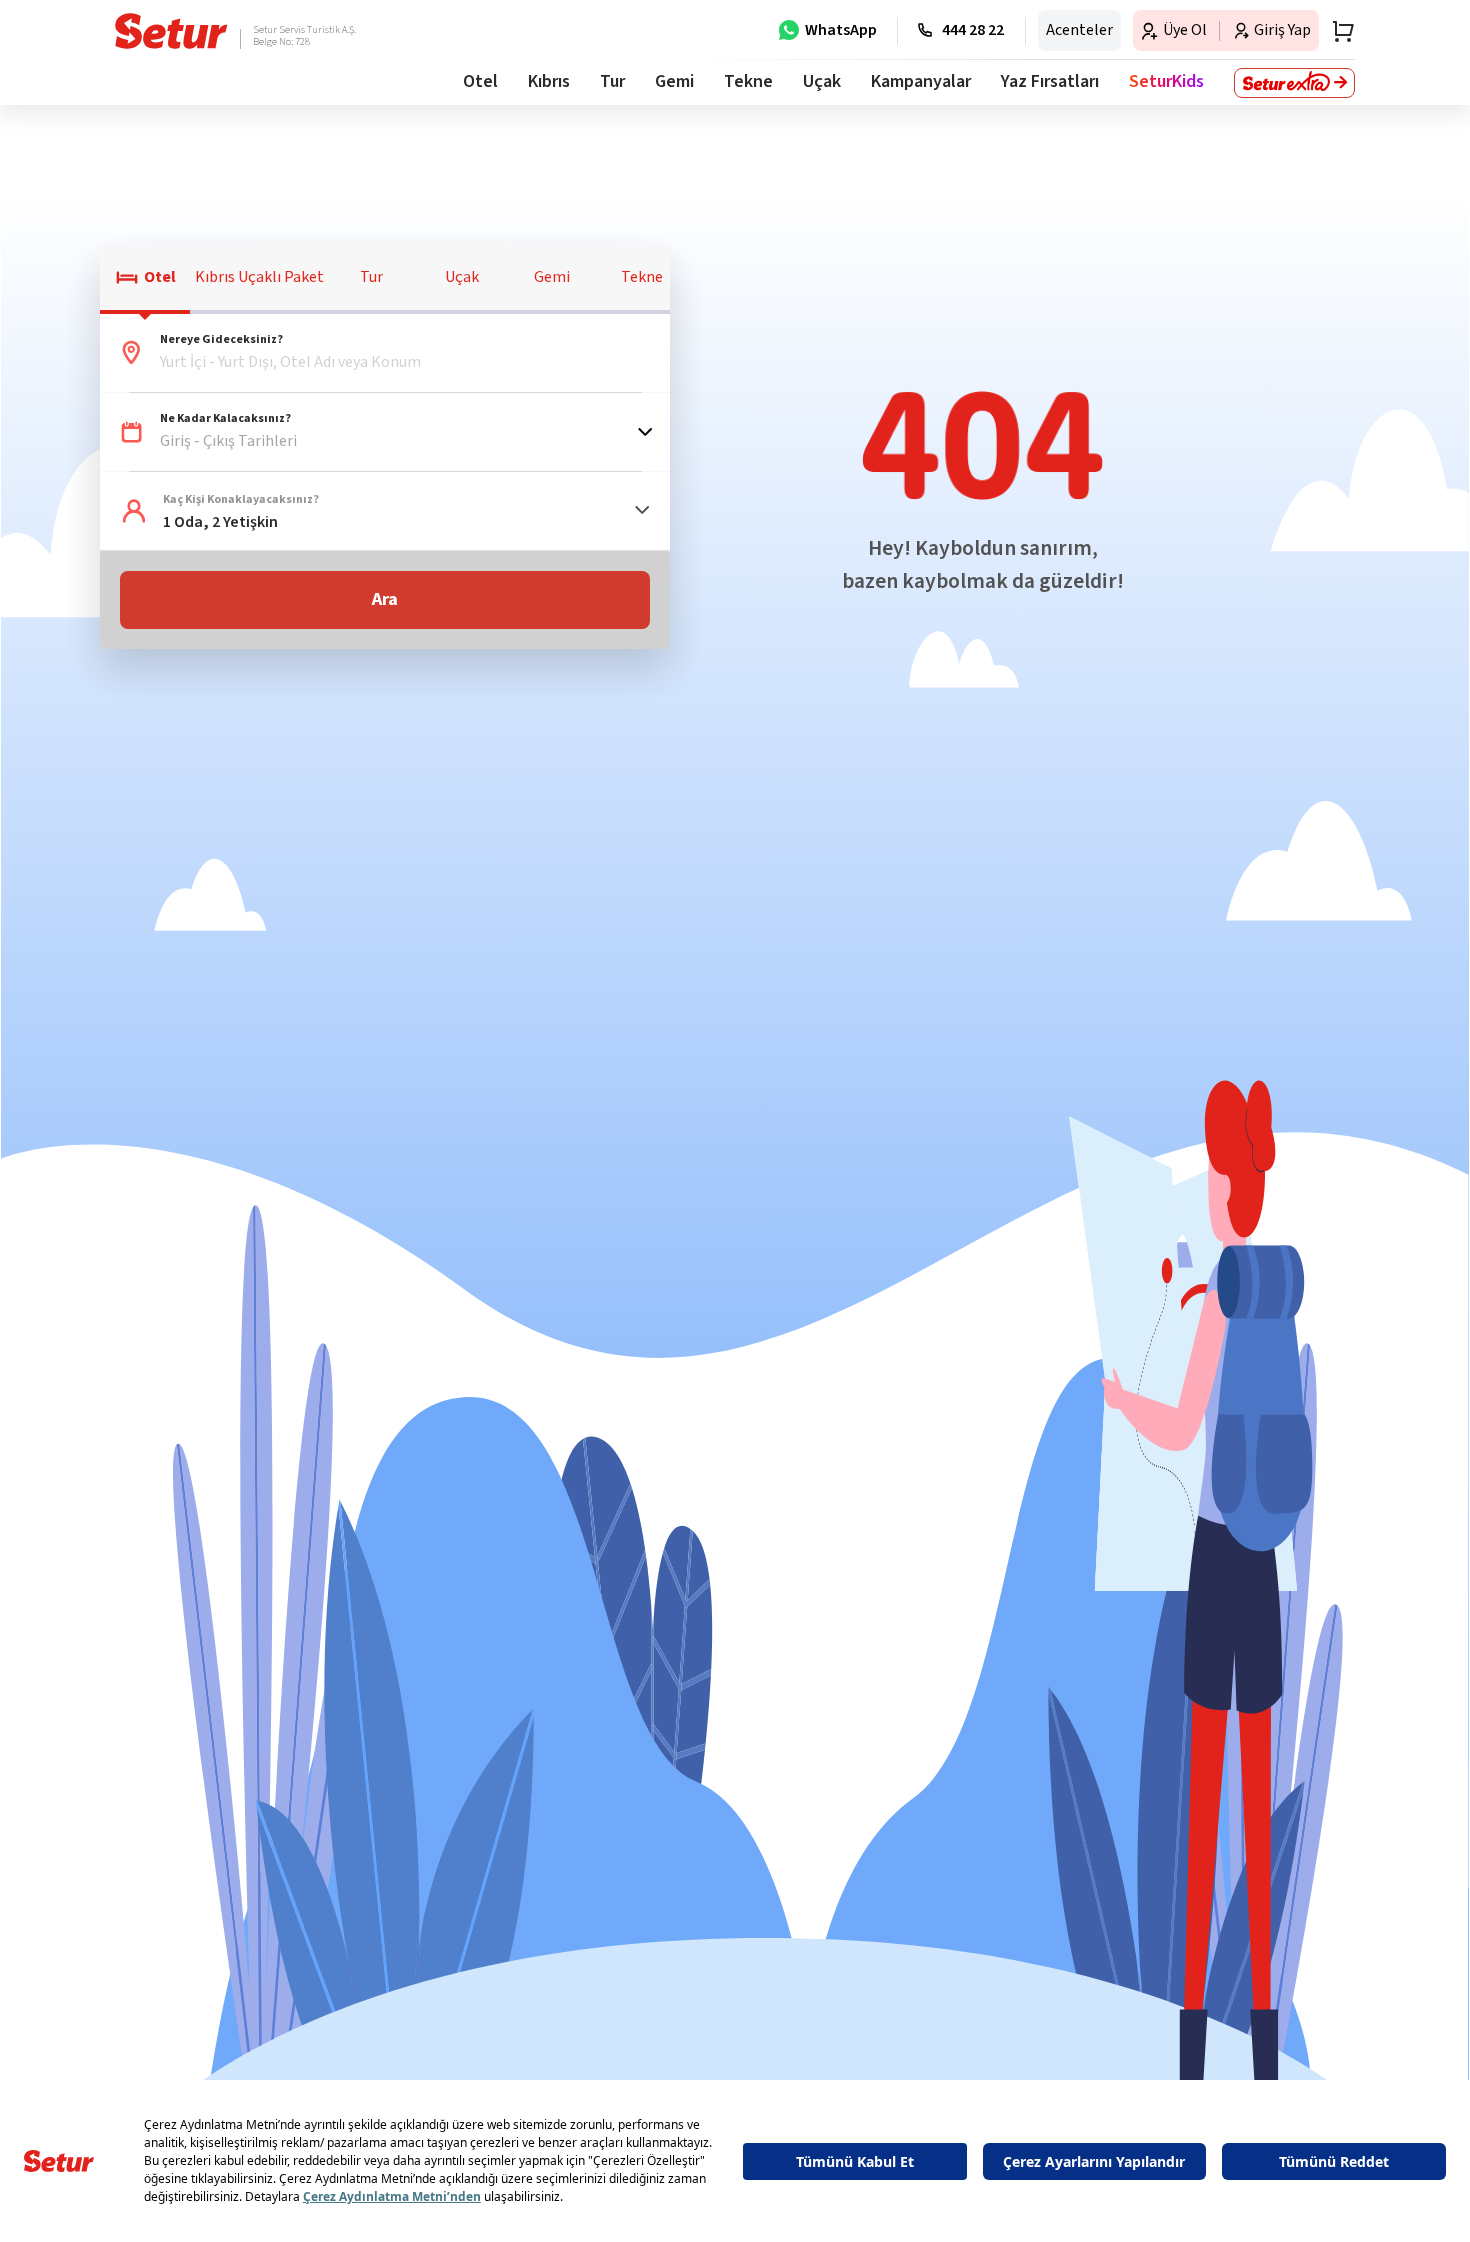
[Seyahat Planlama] (1337, 31)
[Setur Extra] (1294, 83)
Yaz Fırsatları (1050, 81)
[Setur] (171, 31)
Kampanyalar (921, 81)
